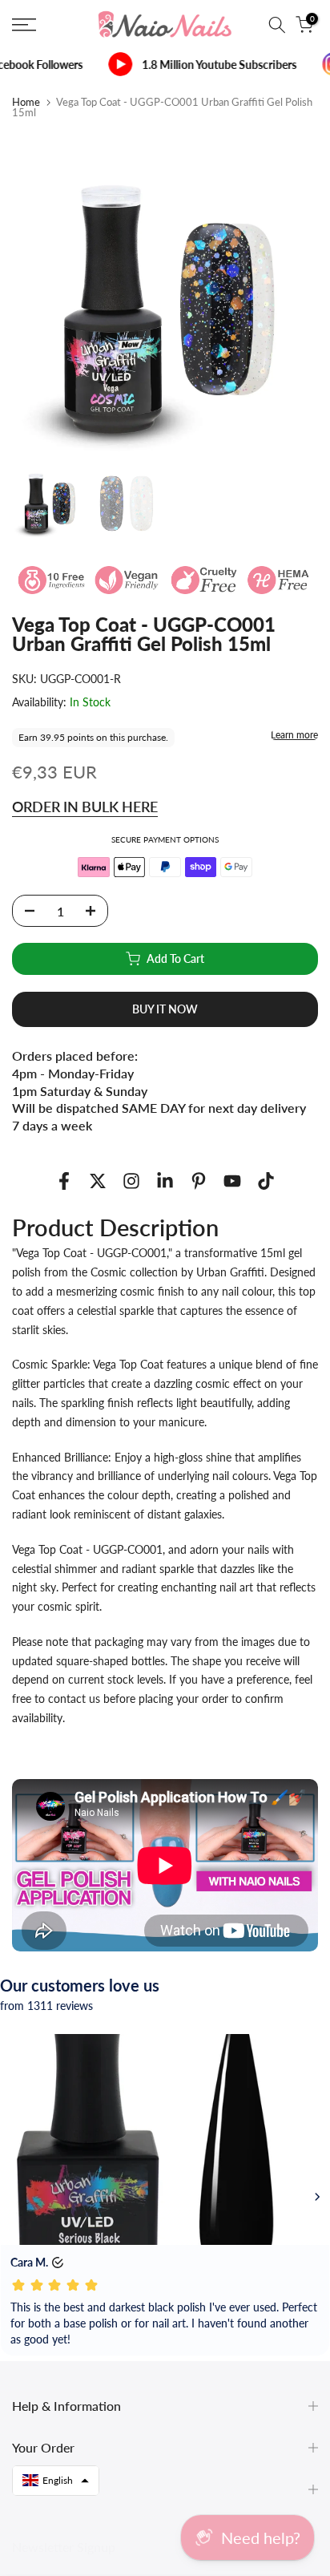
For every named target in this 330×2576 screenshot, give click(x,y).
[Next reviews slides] (317, 2197)
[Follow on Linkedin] (165, 1181)
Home (26, 102)
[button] (56, 2481)
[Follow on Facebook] (64, 1181)
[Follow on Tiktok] (266, 1181)
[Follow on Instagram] (131, 1181)
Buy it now (165, 1009)
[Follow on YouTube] (232, 1181)
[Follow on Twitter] (98, 1181)
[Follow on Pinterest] (199, 1181)
